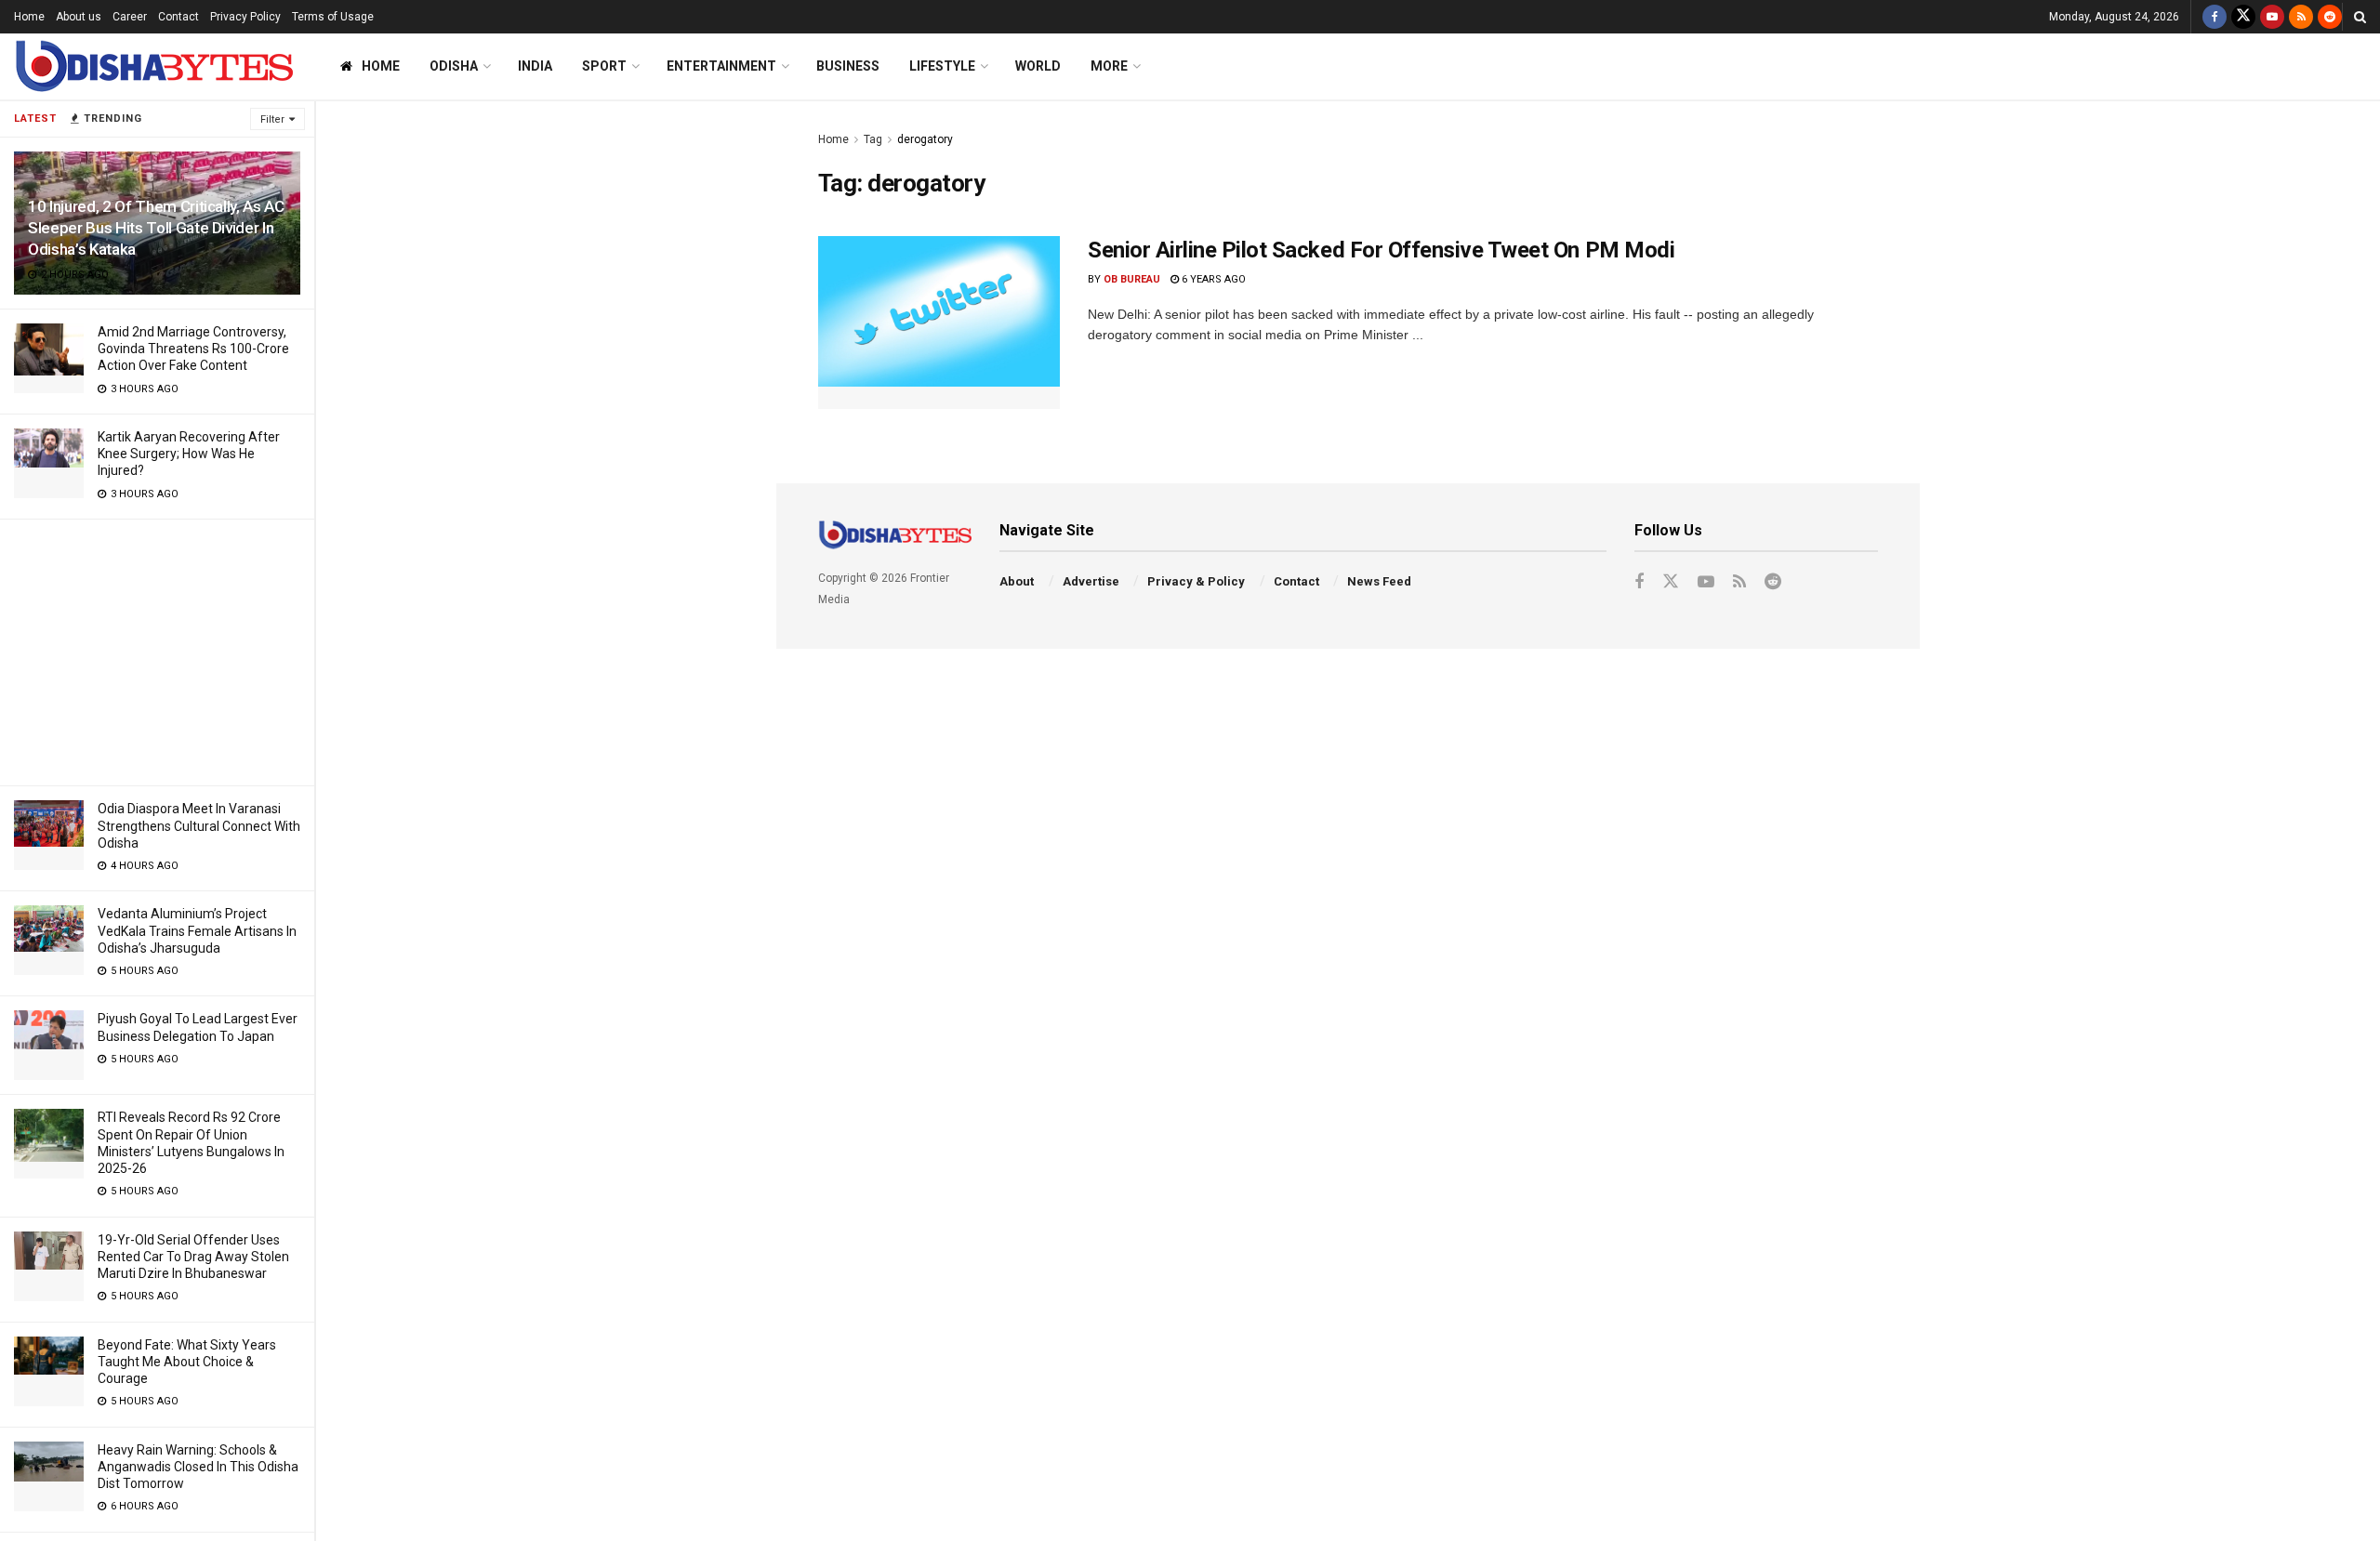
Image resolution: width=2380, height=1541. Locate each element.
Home (29, 17)
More (1109, 66)
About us (79, 17)
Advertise (1091, 581)
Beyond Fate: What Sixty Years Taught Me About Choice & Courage (187, 1362)
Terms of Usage (333, 17)
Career (130, 17)
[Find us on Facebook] (2215, 17)
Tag (873, 139)
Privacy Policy (245, 17)
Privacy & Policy (1196, 581)
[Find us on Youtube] (2272, 17)
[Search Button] (2360, 17)
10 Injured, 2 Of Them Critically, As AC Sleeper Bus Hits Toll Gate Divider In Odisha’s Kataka (156, 228)
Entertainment (721, 66)
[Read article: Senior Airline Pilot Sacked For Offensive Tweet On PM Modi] (939, 323)
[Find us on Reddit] (2330, 17)
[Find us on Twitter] (2243, 17)
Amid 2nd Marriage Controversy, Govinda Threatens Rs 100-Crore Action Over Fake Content (193, 349)
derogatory (925, 139)
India (535, 66)
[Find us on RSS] (2301, 17)
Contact (178, 17)
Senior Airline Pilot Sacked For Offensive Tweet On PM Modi (1381, 250)
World (1038, 66)
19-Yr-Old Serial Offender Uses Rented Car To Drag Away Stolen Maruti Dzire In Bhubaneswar (193, 1257)
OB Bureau (1132, 279)
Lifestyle (942, 66)
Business (848, 66)
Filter (272, 119)
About (1017, 581)
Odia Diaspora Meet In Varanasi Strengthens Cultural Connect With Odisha (199, 825)
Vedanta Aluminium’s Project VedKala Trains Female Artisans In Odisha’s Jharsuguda (197, 930)
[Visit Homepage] (153, 66)
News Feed (1379, 581)
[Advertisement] (157, 650)
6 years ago (1212, 279)
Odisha (454, 66)
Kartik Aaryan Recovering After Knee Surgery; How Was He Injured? (189, 454)
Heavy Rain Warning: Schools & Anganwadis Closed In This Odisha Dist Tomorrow (198, 1467)
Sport (604, 66)
